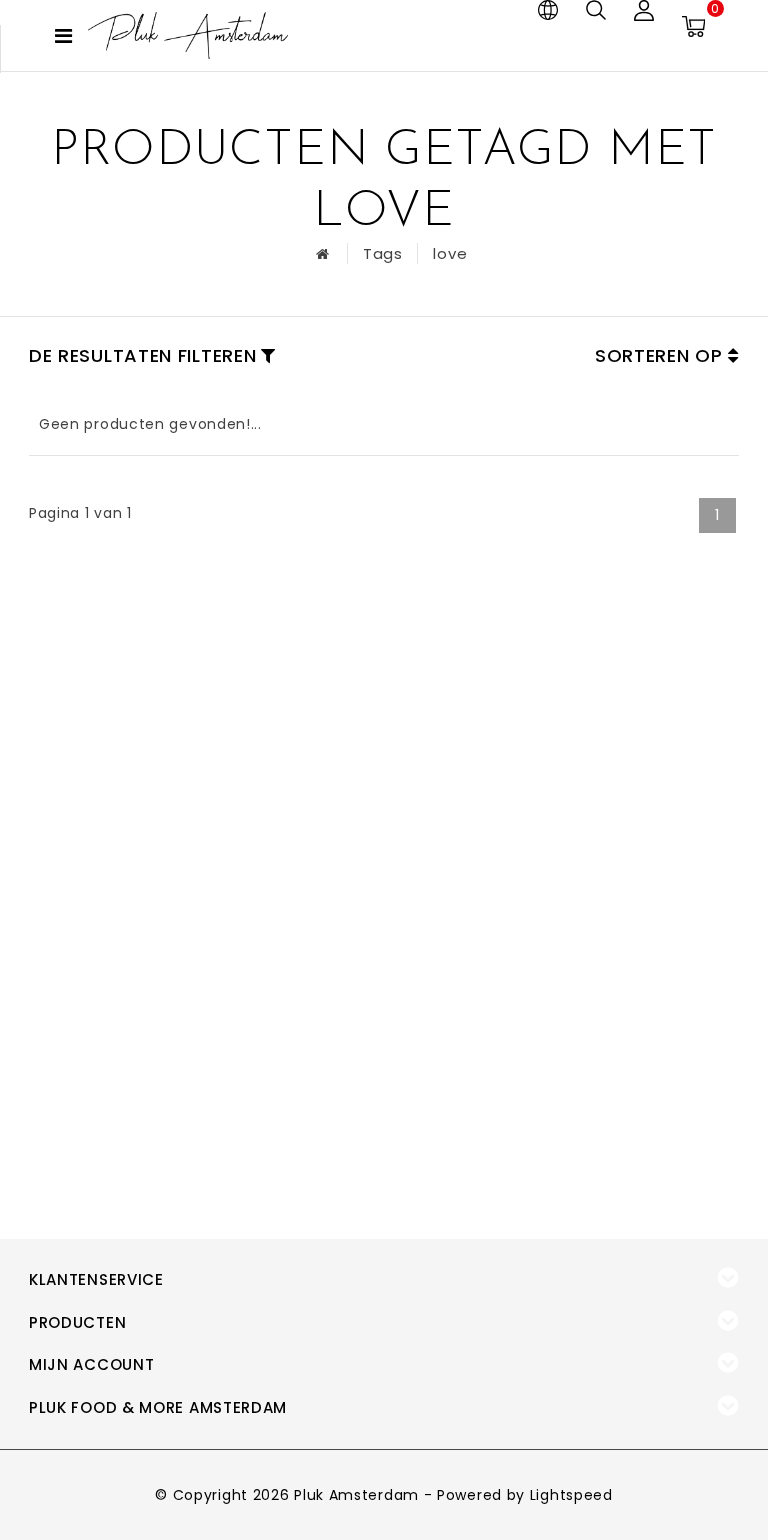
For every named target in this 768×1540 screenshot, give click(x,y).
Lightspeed (571, 1495)
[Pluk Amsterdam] (188, 35)
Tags (383, 253)
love (450, 253)
